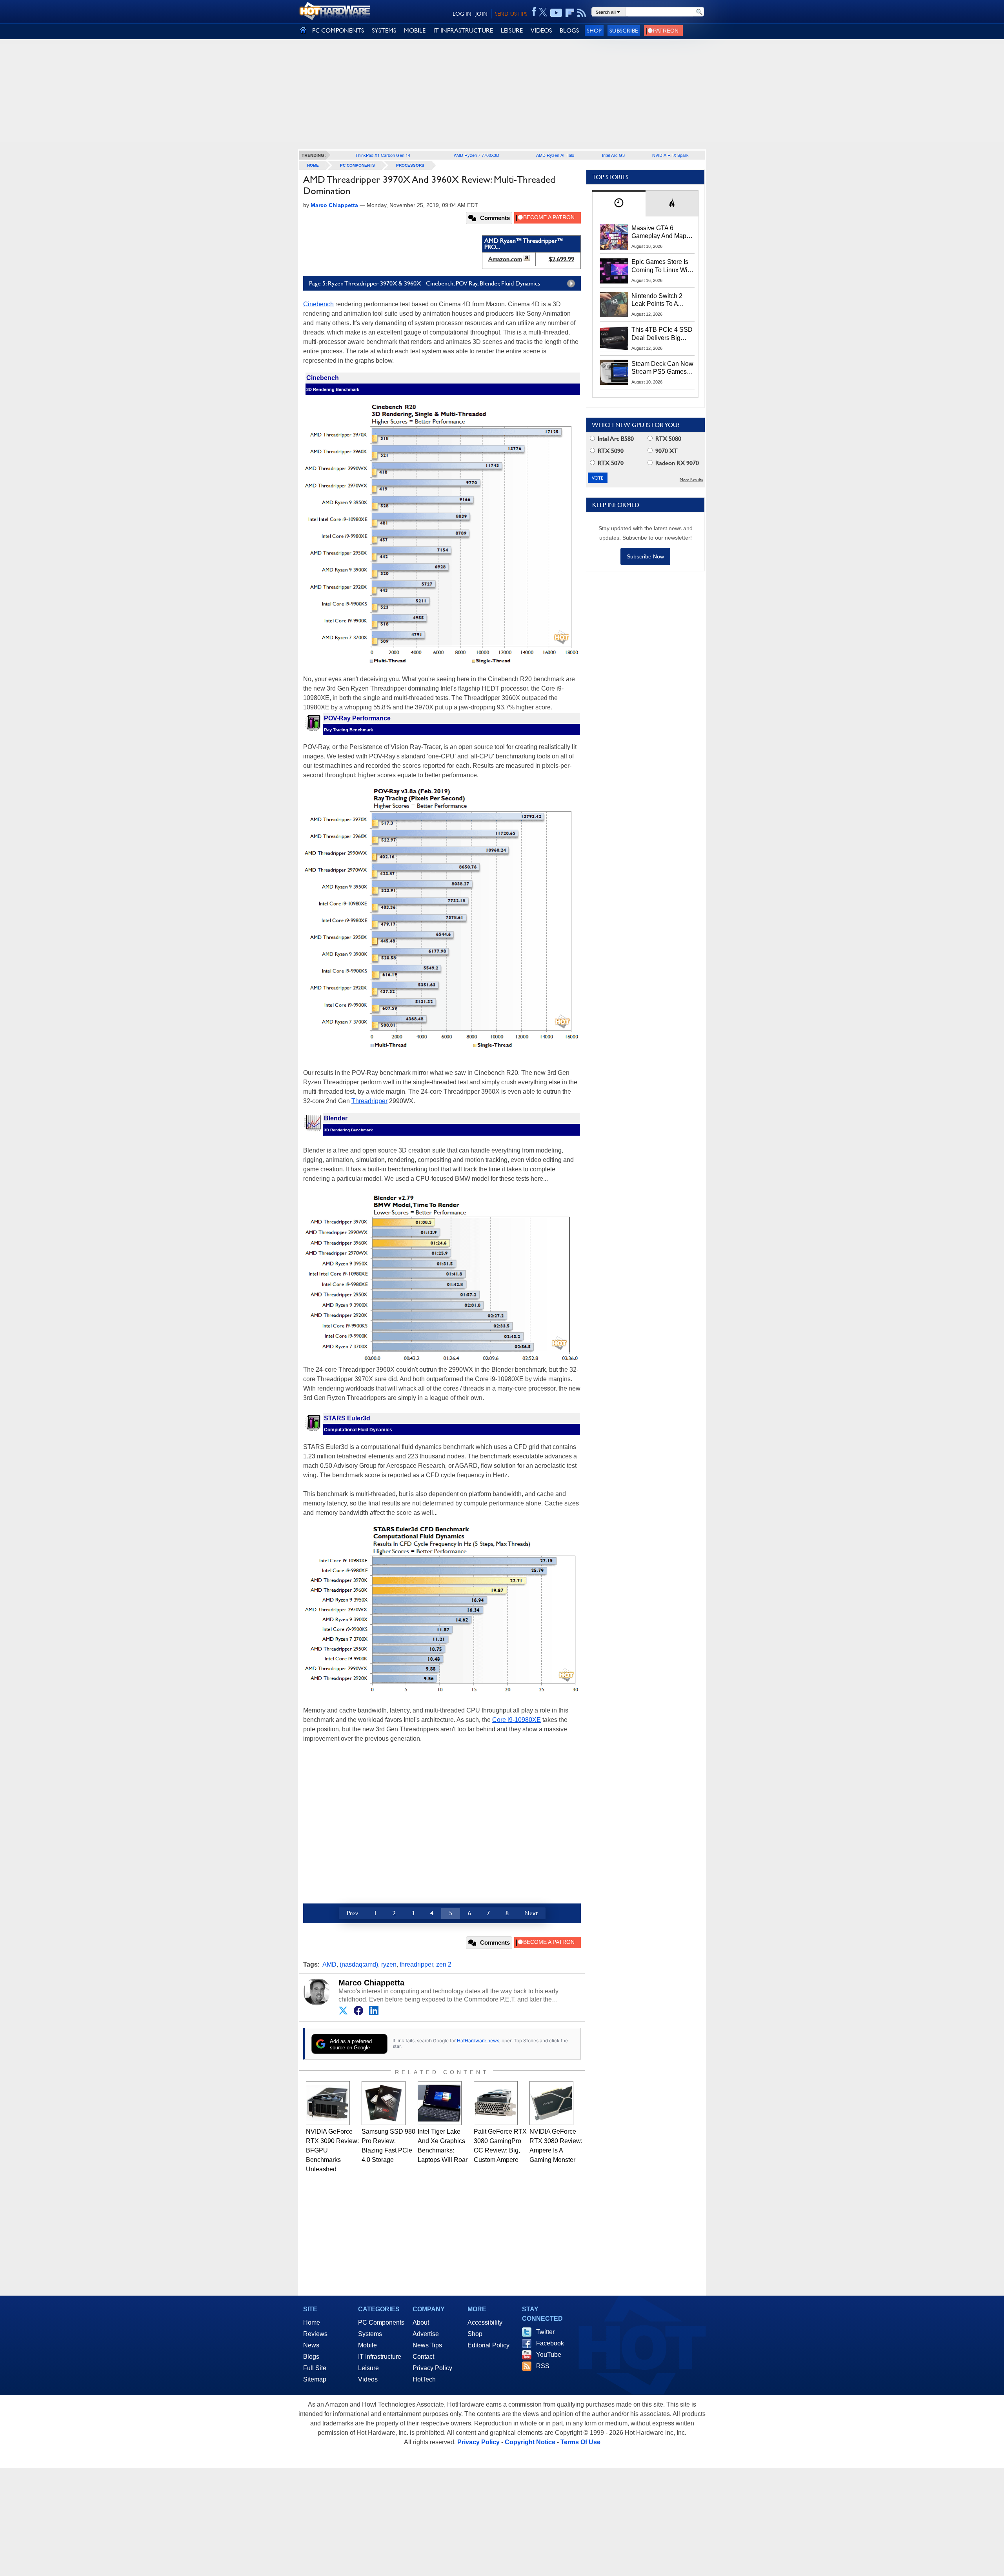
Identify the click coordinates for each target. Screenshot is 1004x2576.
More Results (691, 480)
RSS (543, 2366)
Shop (594, 30)
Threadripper (369, 1101)
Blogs (311, 2357)
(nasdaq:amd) (359, 1964)
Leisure (368, 2368)
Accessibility (485, 2322)
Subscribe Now (645, 556)
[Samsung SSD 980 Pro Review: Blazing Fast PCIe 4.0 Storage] (384, 2103)
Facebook (550, 2343)
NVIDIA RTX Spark (670, 155)
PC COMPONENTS (338, 30)
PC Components (357, 165)
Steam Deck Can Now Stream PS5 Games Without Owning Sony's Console (662, 368)
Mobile (367, 2345)
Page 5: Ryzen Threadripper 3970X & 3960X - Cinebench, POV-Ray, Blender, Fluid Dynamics (425, 283)
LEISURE (512, 30)
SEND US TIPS (511, 14)
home (313, 165)
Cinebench (318, 304)
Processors (410, 165)
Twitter (545, 2332)
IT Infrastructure (380, 2357)
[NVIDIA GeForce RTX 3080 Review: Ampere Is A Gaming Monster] (551, 2103)
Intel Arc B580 (615, 439)
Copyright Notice (530, 2442)
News (311, 2345)
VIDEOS (541, 30)
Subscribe (624, 30)
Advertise (426, 2334)
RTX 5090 (610, 451)
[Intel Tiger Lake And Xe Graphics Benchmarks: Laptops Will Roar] (440, 2103)
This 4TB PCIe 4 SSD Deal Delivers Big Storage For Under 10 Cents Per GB (662, 334)
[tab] (619, 203)
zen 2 (444, 1964)
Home (312, 2322)
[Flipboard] (570, 13)
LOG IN (462, 14)
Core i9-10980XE (517, 1720)
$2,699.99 (561, 259)
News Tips (427, 2345)
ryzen (389, 1964)
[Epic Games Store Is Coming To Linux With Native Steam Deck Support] (614, 271)
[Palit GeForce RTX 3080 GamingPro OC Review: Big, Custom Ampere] (496, 2103)
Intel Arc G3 (613, 155)
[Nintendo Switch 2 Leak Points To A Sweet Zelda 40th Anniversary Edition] (614, 305)
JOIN (481, 14)
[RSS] (582, 13)
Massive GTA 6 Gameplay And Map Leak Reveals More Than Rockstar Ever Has (659, 233)
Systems (370, 2334)
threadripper (416, 1964)
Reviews (315, 2334)
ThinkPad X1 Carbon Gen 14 (383, 155)
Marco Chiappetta (371, 1983)
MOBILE (415, 30)
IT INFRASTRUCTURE (463, 30)
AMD (329, 1964)
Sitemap (315, 2379)
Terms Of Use (580, 2442)
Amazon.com (505, 259)
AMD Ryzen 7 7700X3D (477, 155)
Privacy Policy (432, 2368)
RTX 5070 (610, 463)
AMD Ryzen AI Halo (555, 155)
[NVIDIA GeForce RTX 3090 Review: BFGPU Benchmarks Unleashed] (328, 2103)
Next (531, 1913)
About (421, 2322)
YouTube (549, 2355)
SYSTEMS (384, 30)
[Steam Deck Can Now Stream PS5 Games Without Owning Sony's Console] (614, 373)
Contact (423, 2357)
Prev (352, 1913)
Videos (368, 2379)
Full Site (315, 2368)
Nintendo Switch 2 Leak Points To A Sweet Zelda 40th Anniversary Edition (659, 300)
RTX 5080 (668, 439)
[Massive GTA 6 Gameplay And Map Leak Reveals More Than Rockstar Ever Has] (614, 237)
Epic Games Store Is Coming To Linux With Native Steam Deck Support (662, 266)
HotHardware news (478, 2041)
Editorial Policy (488, 2345)
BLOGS (569, 30)
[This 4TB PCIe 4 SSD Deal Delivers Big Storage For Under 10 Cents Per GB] (614, 338)
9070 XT (666, 451)
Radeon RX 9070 (676, 463)
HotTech (424, 2379)
